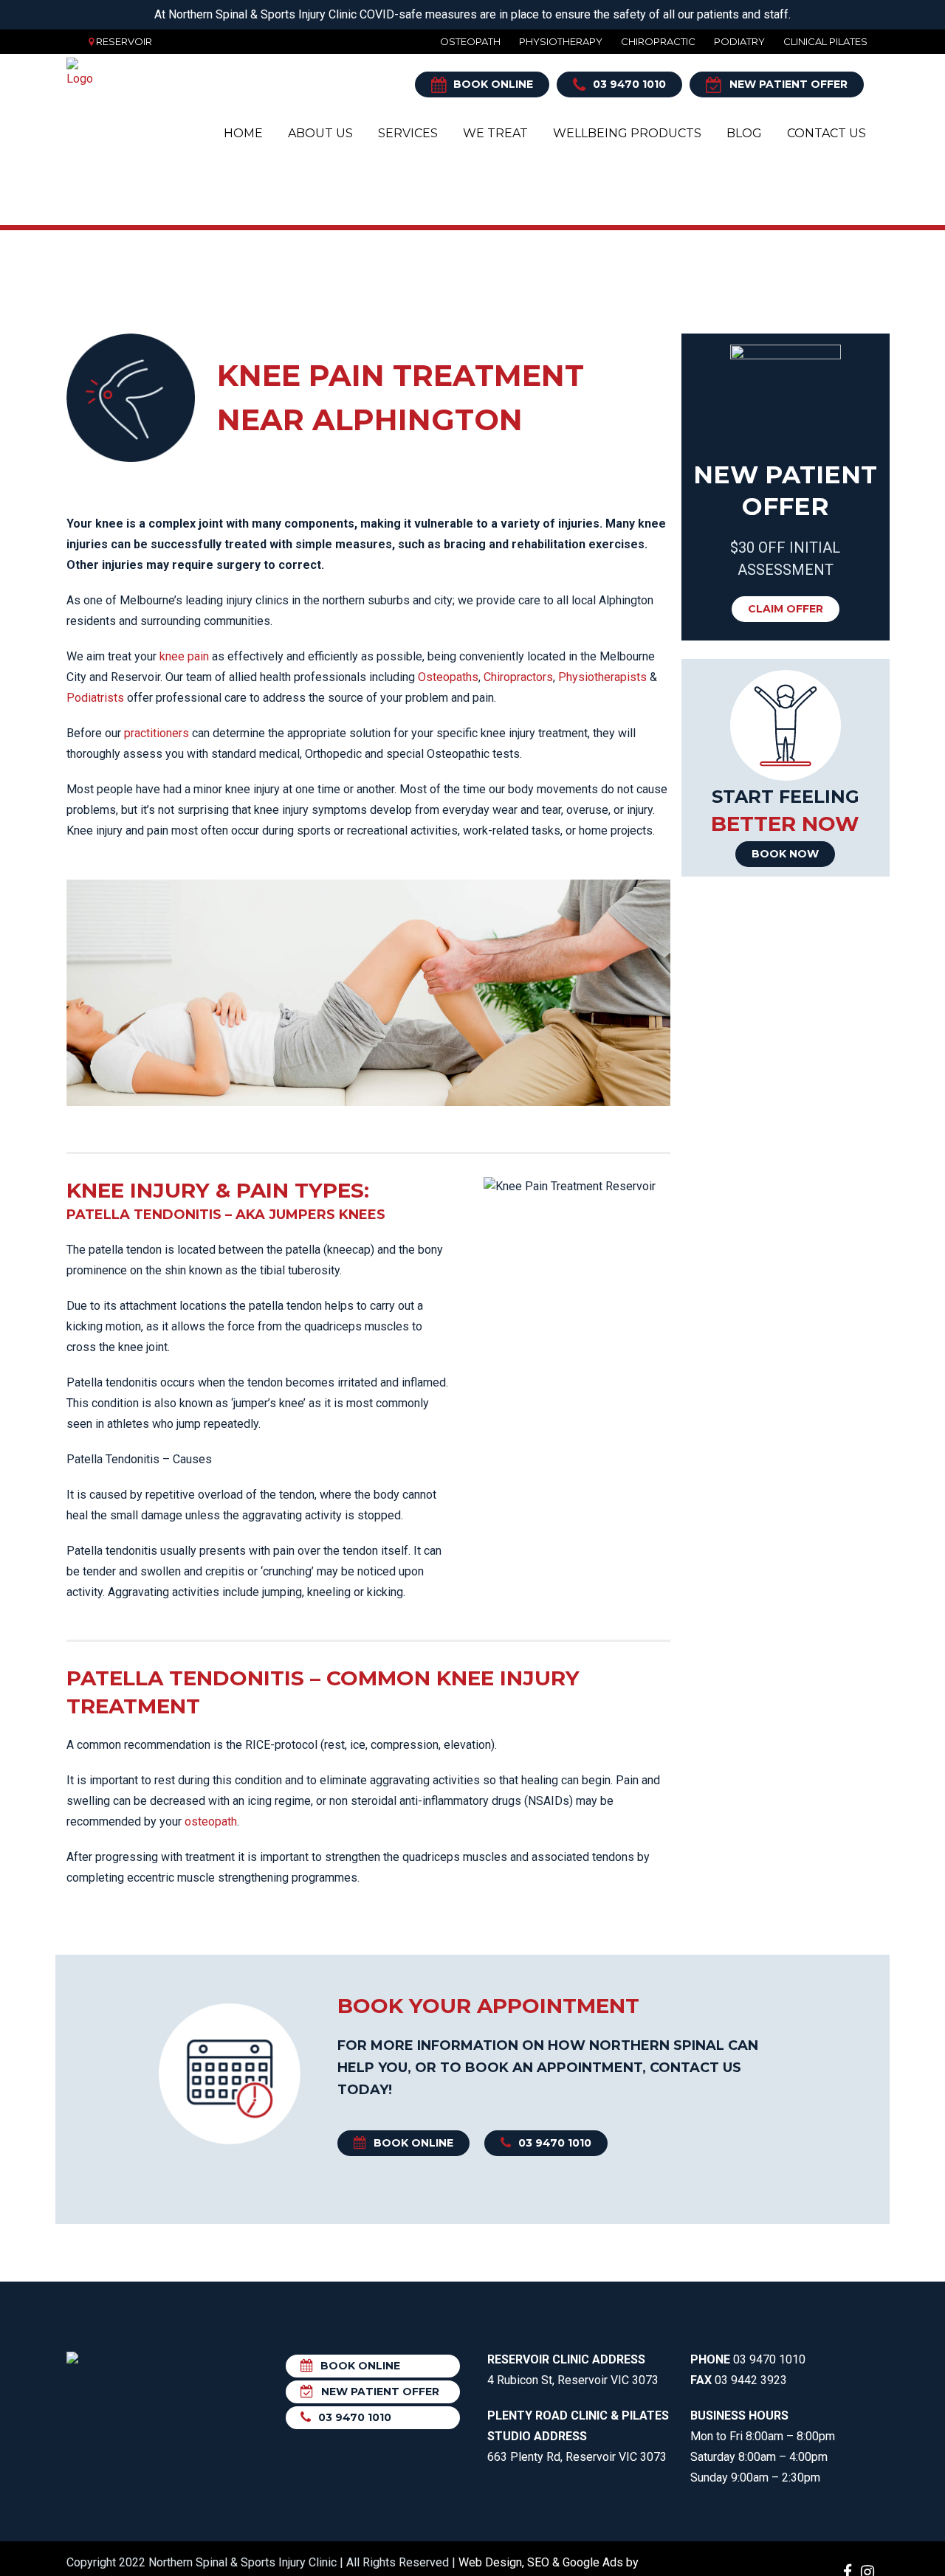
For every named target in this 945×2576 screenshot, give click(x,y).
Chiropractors (518, 677)
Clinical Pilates (825, 41)
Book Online (493, 84)
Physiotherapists (602, 677)
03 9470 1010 (629, 84)
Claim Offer (786, 609)
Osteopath (470, 41)
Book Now (785, 854)
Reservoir (124, 41)
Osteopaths (448, 677)
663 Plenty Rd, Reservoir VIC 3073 (578, 2436)
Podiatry (739, 41)
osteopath (211, 1821)
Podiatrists (95, 698)
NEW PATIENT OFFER (788, 84)
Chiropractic (658, 41)
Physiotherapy (561, 41)
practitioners (157, 733)
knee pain (184, 656)
